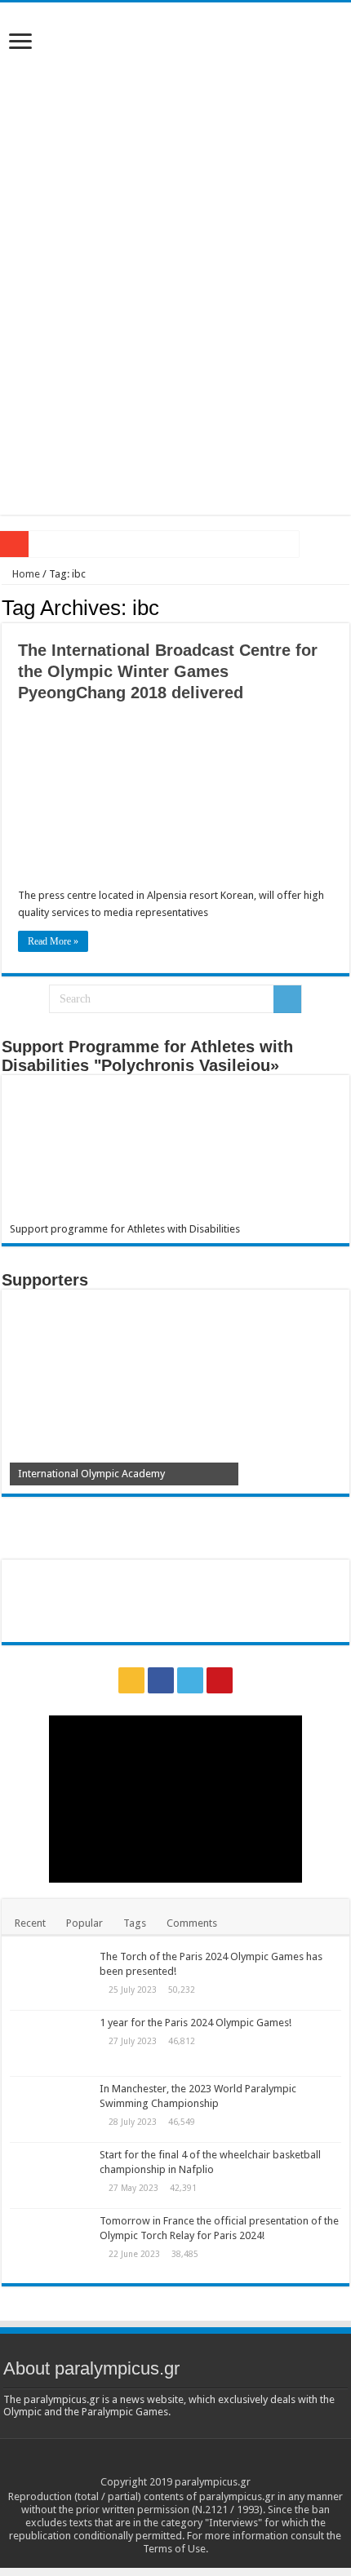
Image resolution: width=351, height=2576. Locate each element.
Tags (135, 1923)
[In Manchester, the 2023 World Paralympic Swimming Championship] (51, 2109)
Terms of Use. (175, 2549)
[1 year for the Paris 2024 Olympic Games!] (51, 2043)
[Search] (287, 999)
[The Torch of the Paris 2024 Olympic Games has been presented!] (51, 1977)
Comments (192, 1923)
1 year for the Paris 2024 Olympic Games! (195, 2023)
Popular (84, 1923)
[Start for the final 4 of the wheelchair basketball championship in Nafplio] (51, 2175)
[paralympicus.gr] (175, 131)
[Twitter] (190, 1680)
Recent (30, 1923)
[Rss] (131, 1680)
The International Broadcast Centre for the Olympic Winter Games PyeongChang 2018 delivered (168, 671)
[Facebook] (161, 1680)
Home (25, 574)
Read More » (53, 941)
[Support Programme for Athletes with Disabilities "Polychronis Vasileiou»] (175, 1153)
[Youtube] (220, 1680)
